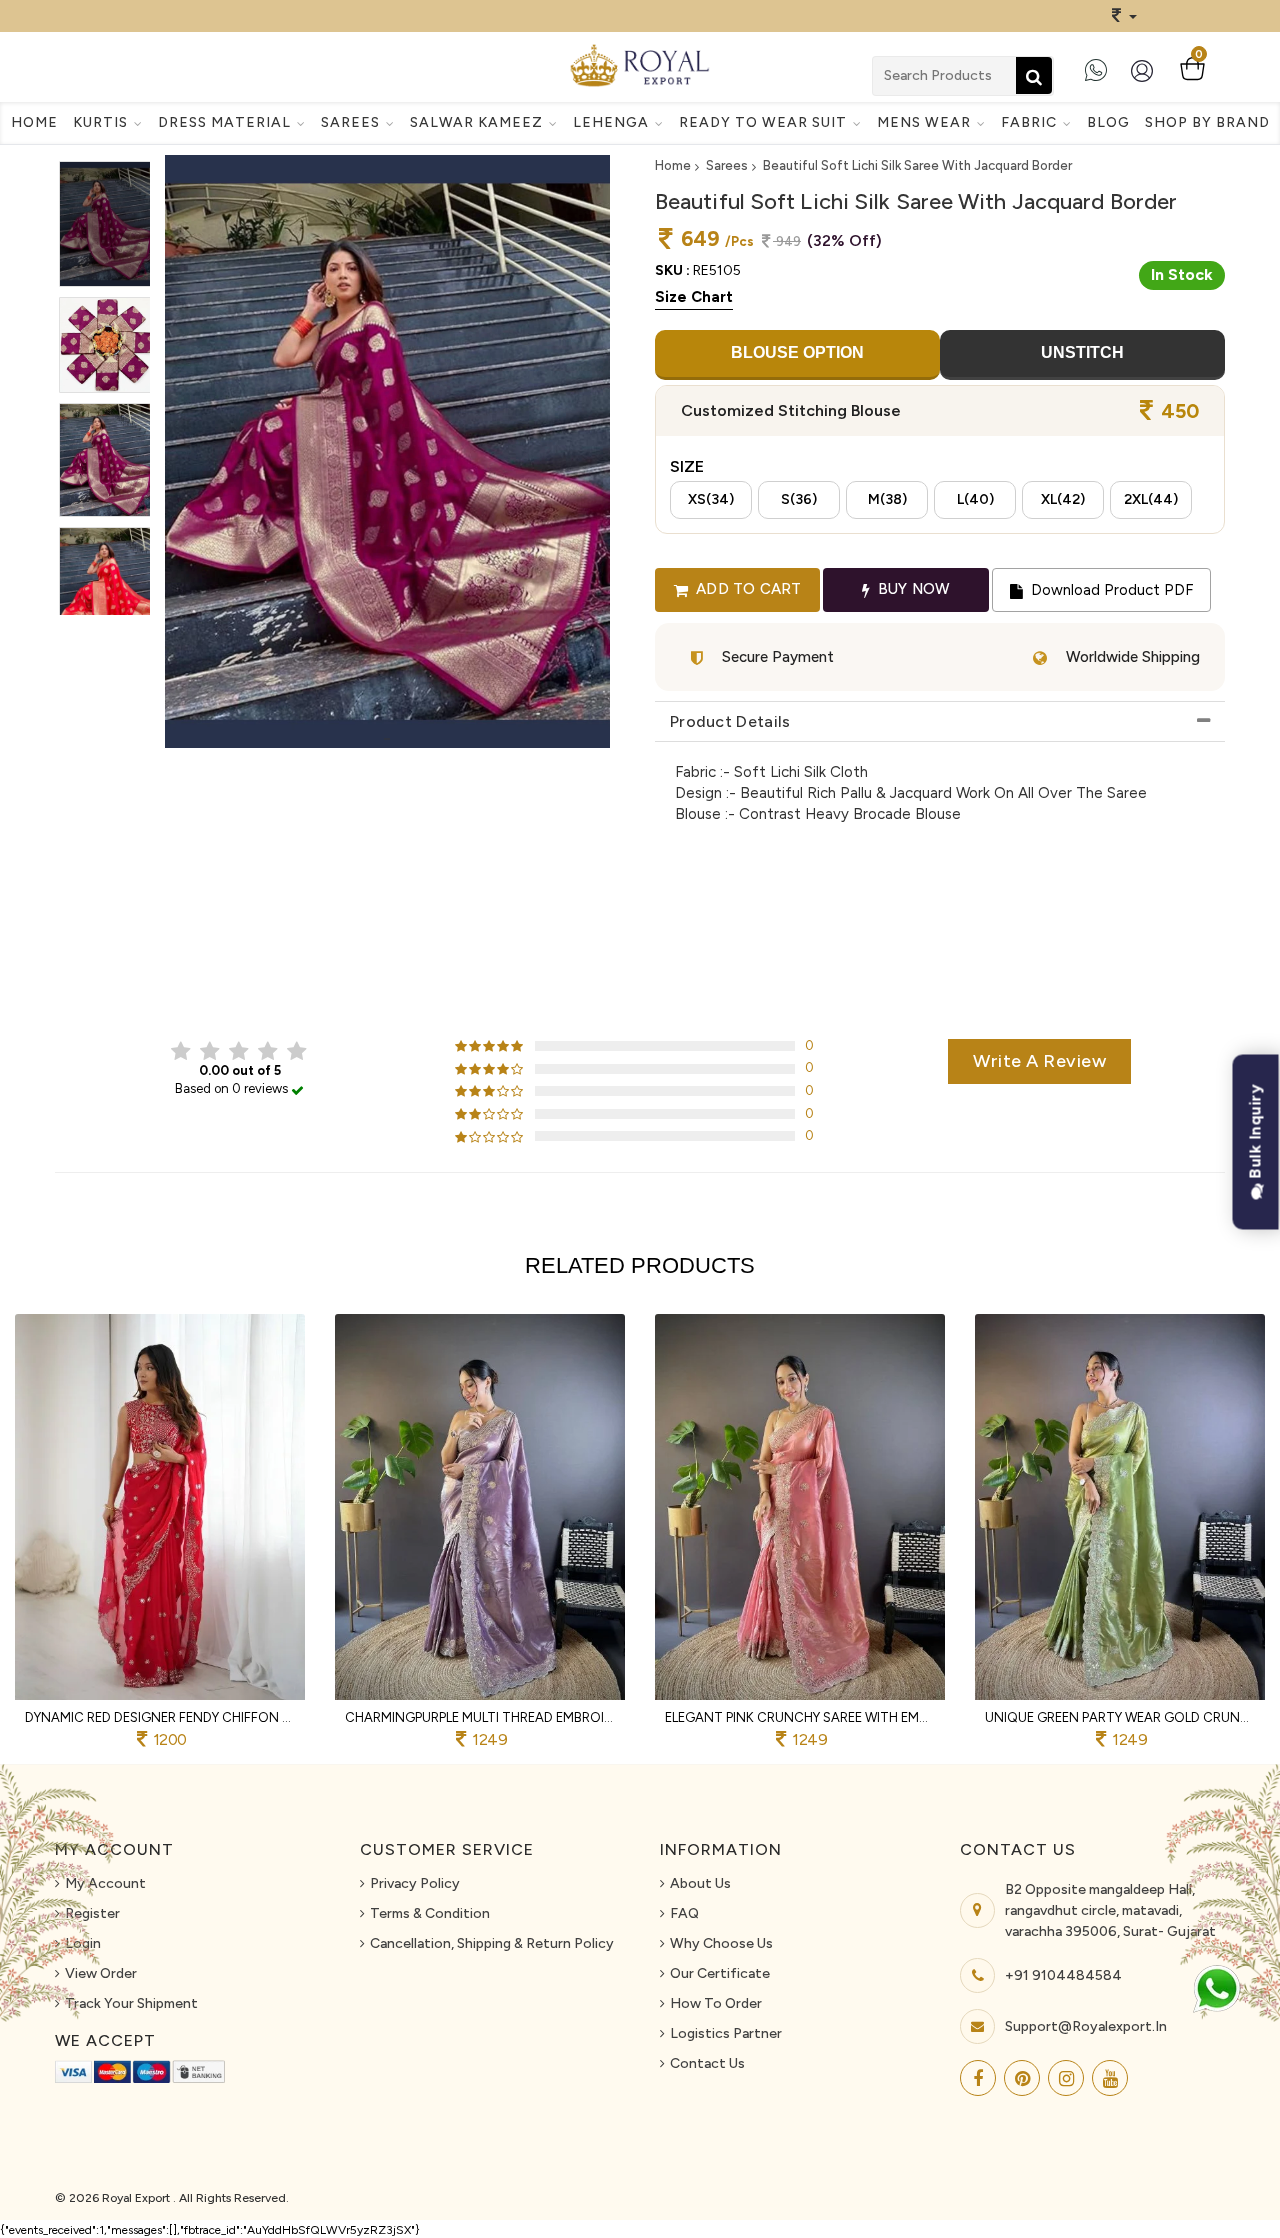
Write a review (1039, 1061)
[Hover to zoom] (387, 451)
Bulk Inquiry (1255, 1134)
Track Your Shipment (131, 2003)
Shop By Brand (1207, 122)
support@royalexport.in (1086, 2026)
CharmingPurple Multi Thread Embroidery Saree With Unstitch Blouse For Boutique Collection (480, 1717)
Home (34, 122)
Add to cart (746, 589)
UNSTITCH (1082, 352)
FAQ (684, 1913)
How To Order (716, 2003)
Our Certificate (720, 1973)
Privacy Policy (415, 1883)
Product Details (730, 721)
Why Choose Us (721, 1943)
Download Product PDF (1110, 590)
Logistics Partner (726, 2033)
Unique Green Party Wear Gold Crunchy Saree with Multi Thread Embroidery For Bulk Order (1120, 1717)
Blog (1108, 122)
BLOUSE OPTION (797, 352)
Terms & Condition (430, 1913)
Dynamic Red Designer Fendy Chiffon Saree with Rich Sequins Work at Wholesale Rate (160, 1717)
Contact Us (707, 2063)
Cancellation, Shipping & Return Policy (492, 1943)
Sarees (727, 165)
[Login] (1146, 78)
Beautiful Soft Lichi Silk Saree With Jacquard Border (917, 165)
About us (700, 1883)
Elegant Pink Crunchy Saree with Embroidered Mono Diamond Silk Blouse (800, 1717)
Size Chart (694, 297)
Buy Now (912, 589)
